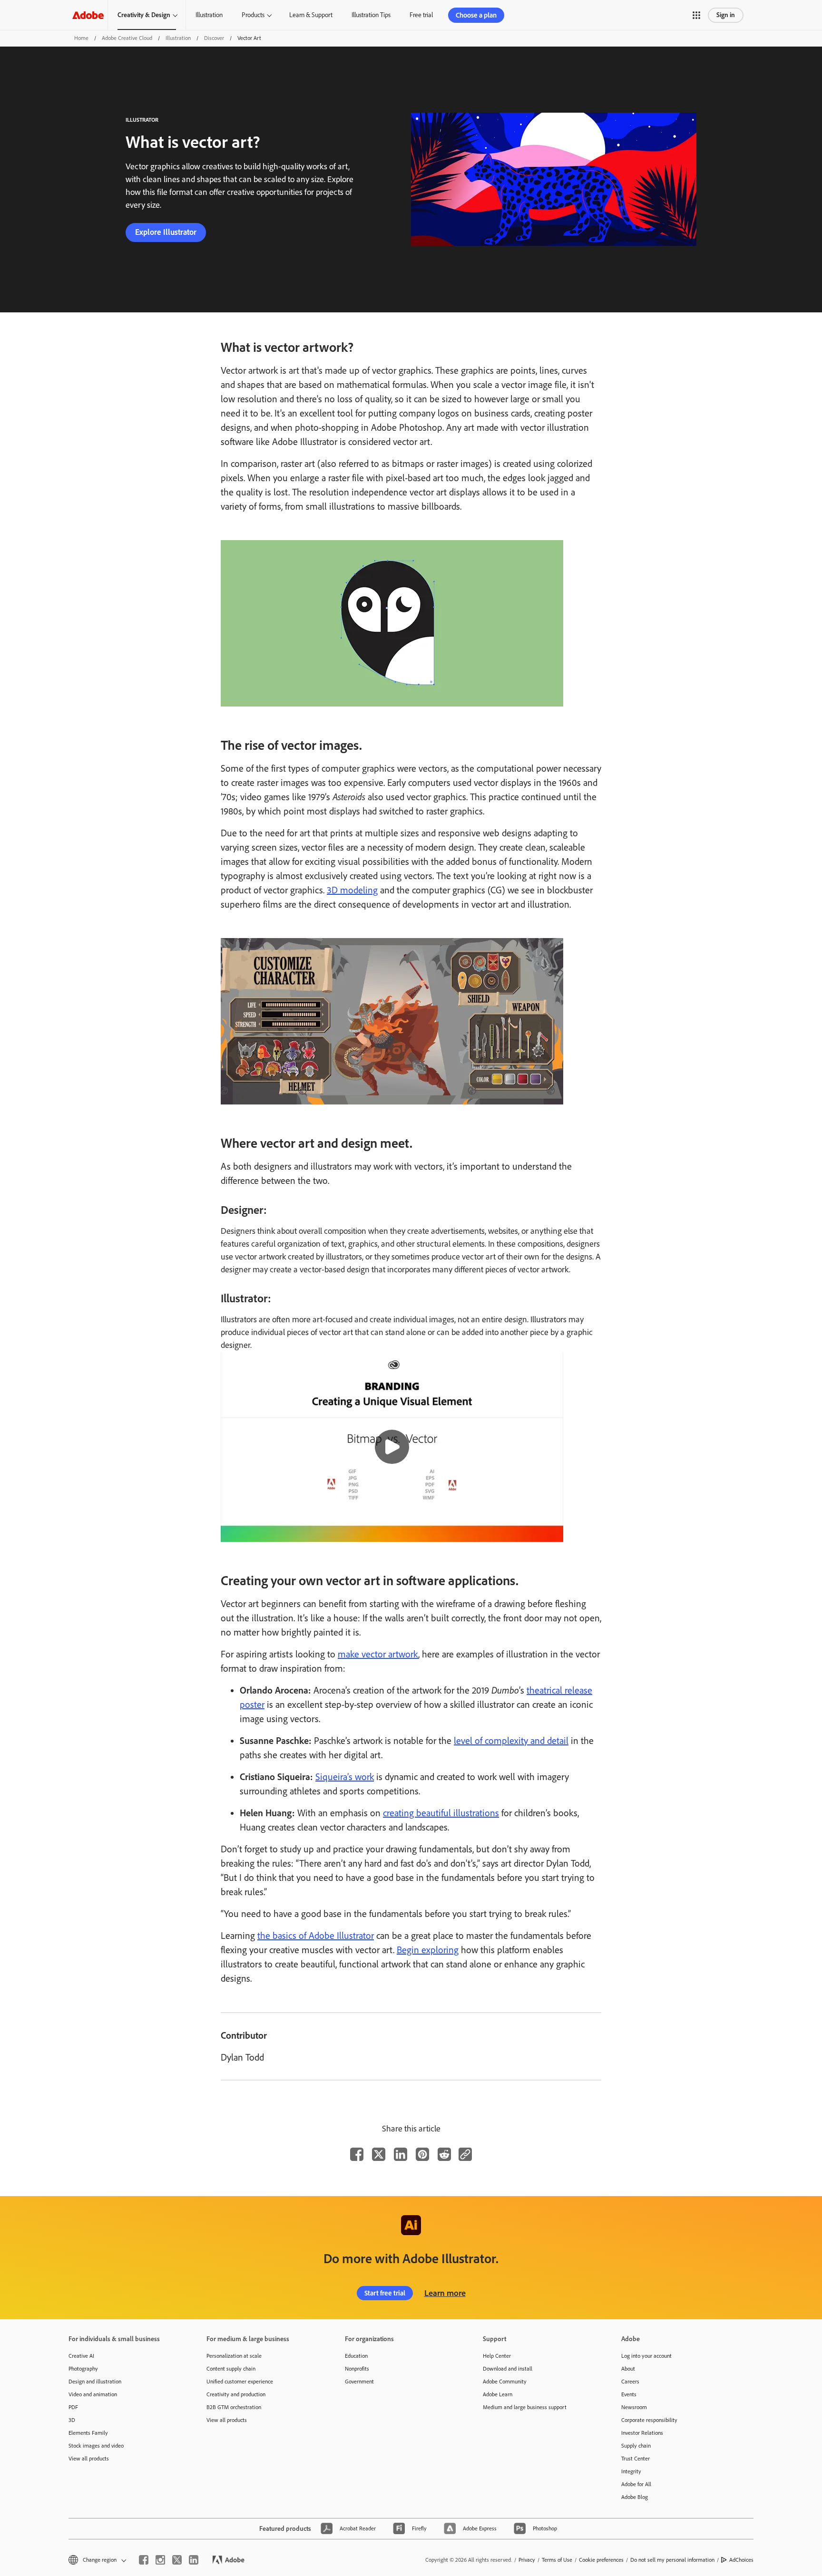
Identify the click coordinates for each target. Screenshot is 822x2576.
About (628, 2369)
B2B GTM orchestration (234, 2407)
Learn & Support (311, 15)
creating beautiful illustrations (441, 1813)
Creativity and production (236, 2394)
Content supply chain (231, 2369)
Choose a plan (476, 15)
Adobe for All (636, 2484)
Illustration (209, 15)
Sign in (726, 15)
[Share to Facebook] (357, 2154)
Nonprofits (357, 2369)
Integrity (631, 2471)
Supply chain (636, 2446)
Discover (214, 38)
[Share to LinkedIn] (401, 2154)
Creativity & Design (144, 15)
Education (356, 2356)
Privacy (527, 2560)
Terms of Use (557, 2560)
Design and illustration (95, 2382)
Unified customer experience (240, 2382)
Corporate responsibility (649, 2420)
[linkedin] (194, 2560)
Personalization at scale (234, 2356)
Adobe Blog (635, 2497)
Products (253, 15)
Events (629, 2394)
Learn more (445, 2293)
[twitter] (177, 2560)
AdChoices (741, 2560)
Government (359, 2382)
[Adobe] (88, 15)
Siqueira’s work (345, 1777)
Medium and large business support (525, 2407)
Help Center (497, 2356)
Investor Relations (642, 2433)
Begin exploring (428, 1950)
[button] (696, 15)
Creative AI (81, 2356)
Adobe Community (505, 2382)
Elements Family (88, 2433)
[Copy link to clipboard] (465, 2154)
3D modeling (352, 890)
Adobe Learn (498, 2394)
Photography (83, 2369)
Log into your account (646, 2356)
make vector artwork (378, 1654)
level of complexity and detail (511, 1741)
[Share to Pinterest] (422, 2154)
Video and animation (93, 2394)
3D (72, 2420)
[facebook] (144, 2560)
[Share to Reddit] (444, 2154)
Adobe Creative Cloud (127, 38)
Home (81, 38)
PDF (73, 2407)
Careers (630, 2382)
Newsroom (634, 2407)
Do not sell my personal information (672, 2560)
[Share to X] (379, 2154)
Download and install (508, 2369)
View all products (89, 2459)
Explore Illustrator (166, 232)
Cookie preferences (601, 2560)
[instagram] (160, 2560)
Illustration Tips (371, 15)
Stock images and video (96, 2446)
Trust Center (636, 2459)
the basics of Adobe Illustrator (316, 1936)
